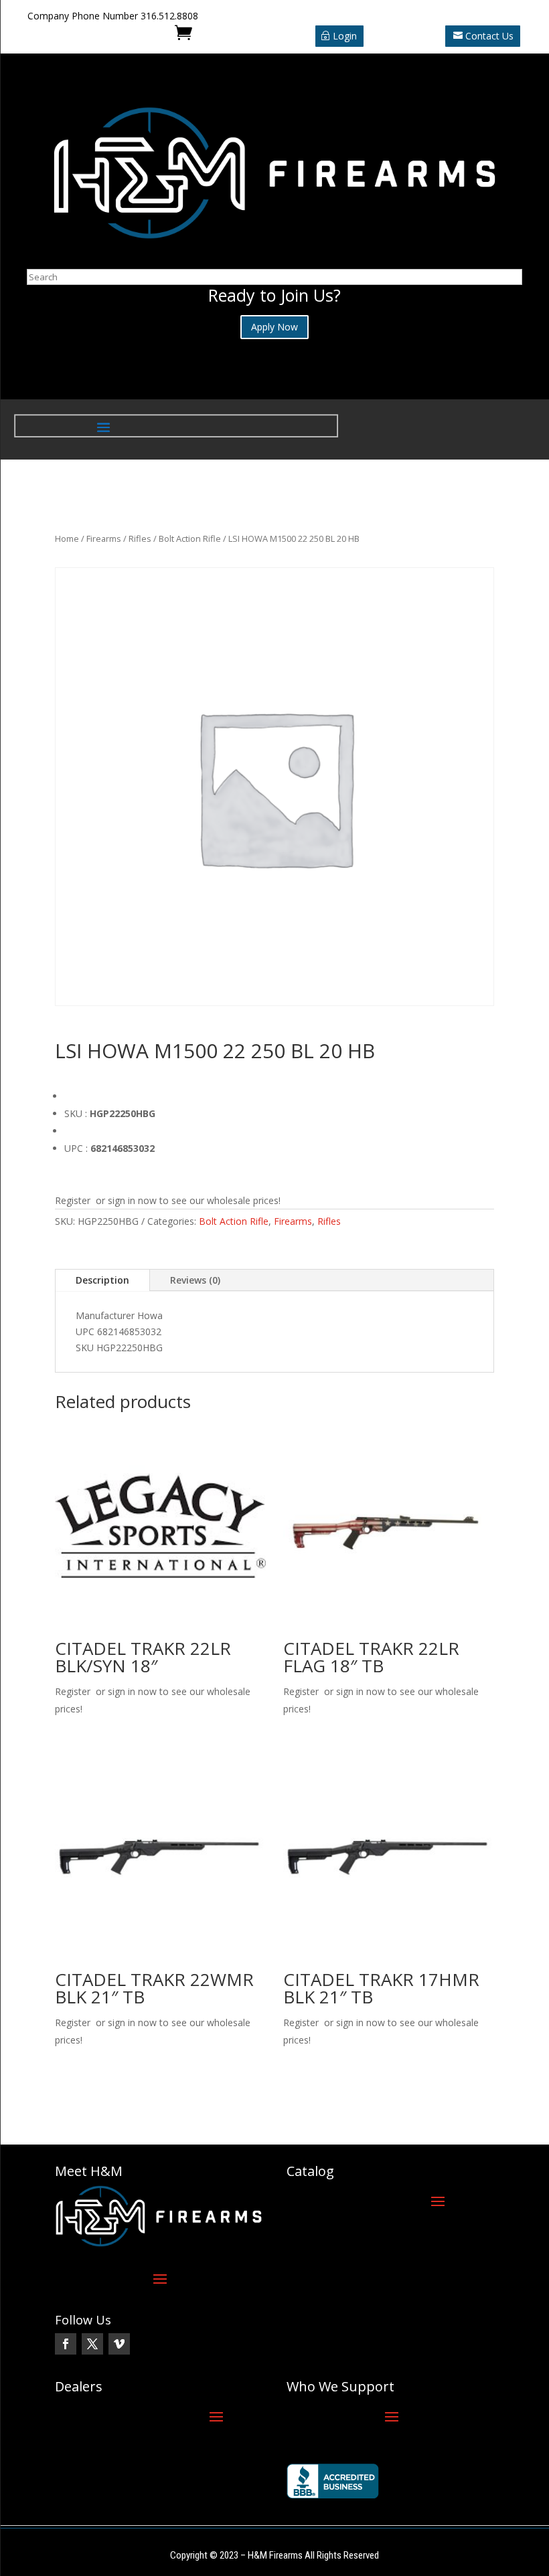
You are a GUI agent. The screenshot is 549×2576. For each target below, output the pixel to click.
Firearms (104, 538)
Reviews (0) (195, 1280)
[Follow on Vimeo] (119, 2344)
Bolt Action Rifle (190, 538)
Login (345, 36)
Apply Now (274, 327)
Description (102, 1280)
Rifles (140, 538)
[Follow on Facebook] (66, 2344)
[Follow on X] (92, 2344)
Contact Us (489, 36)
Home (67, 538)
